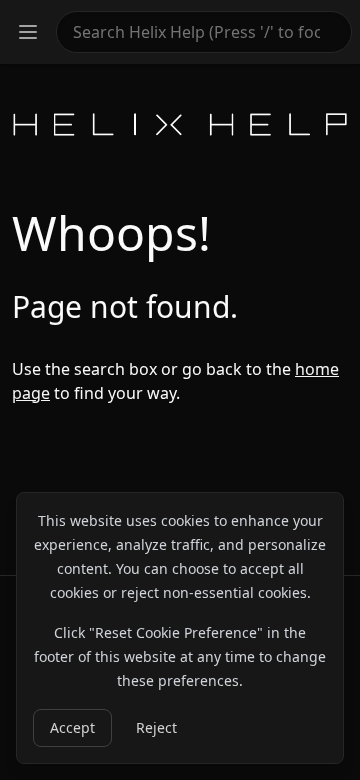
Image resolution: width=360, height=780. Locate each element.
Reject (156, 727)
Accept (72, 727)
